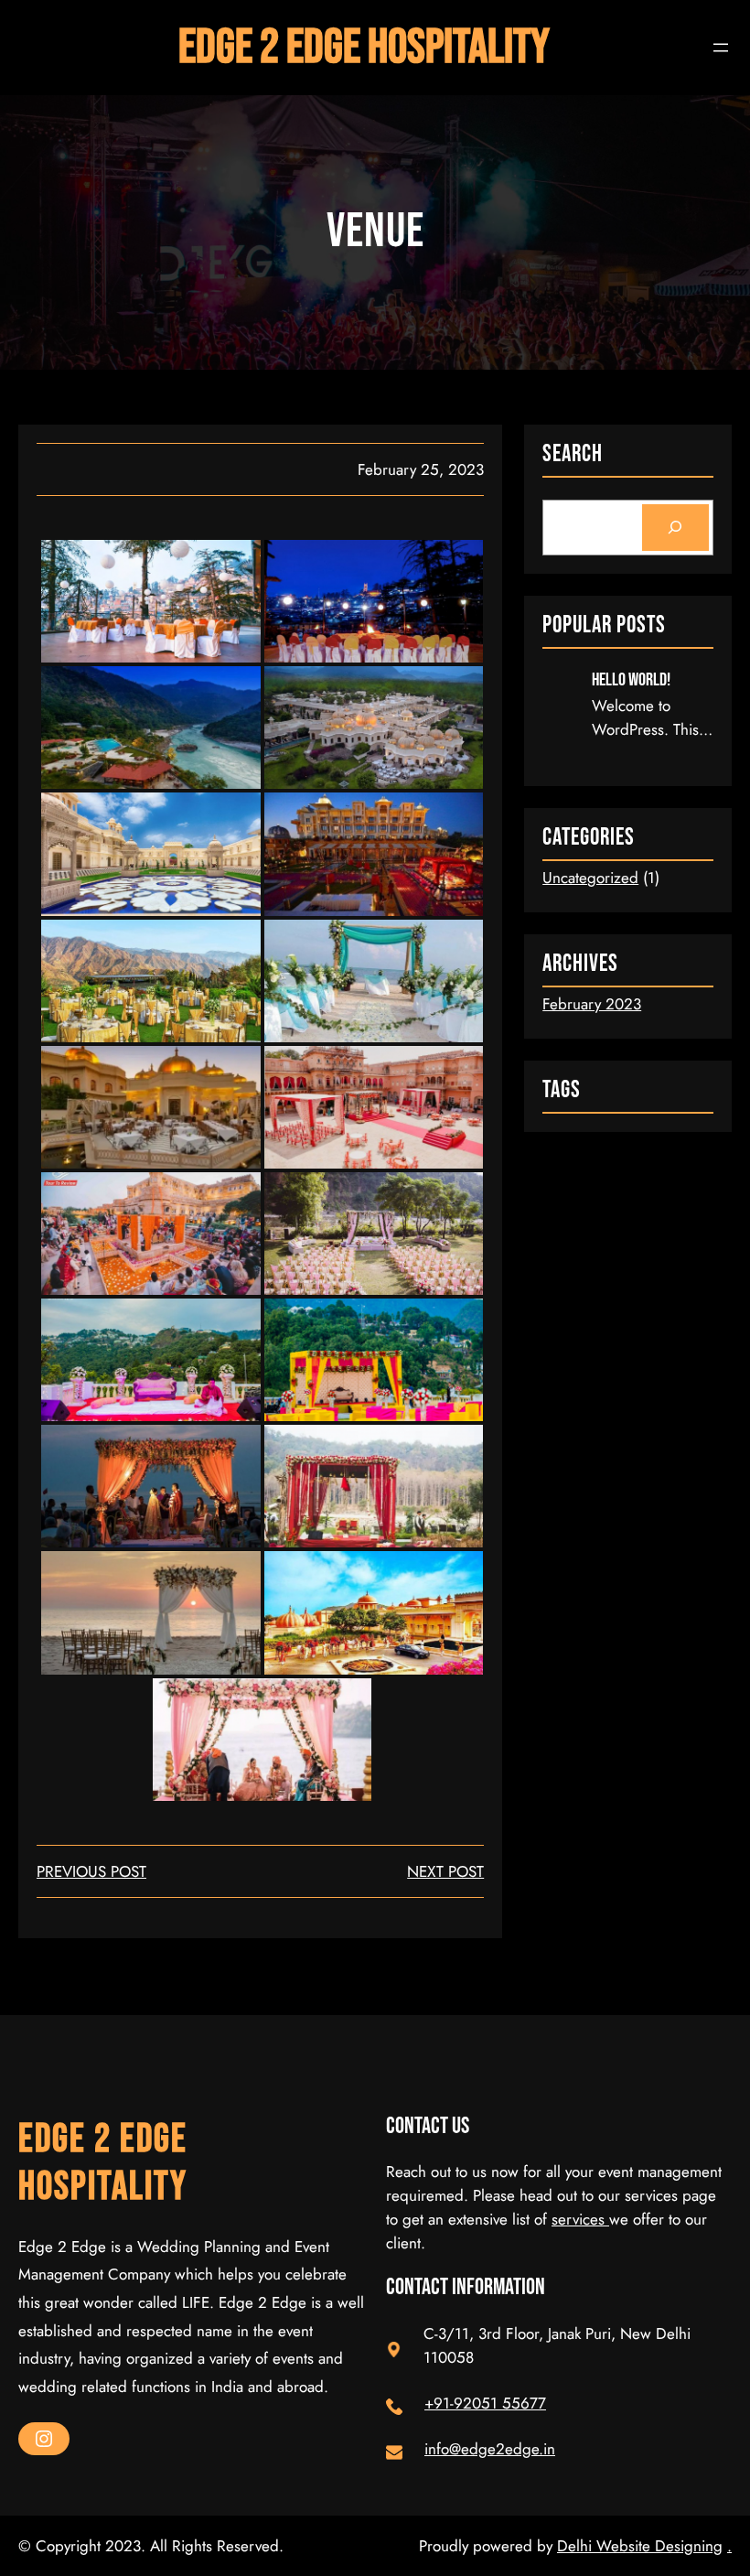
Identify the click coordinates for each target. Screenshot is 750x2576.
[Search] (675, 528)
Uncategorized (590, 878)
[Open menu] (721, 48)
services (580, 2219)
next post (445, 1871)
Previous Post (91, 1871)
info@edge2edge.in (490, 2449)
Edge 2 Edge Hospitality (364, 48)
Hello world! (631, 680)
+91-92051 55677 (485, 2403)
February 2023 (592, 1004)
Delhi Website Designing (640, 2546)
